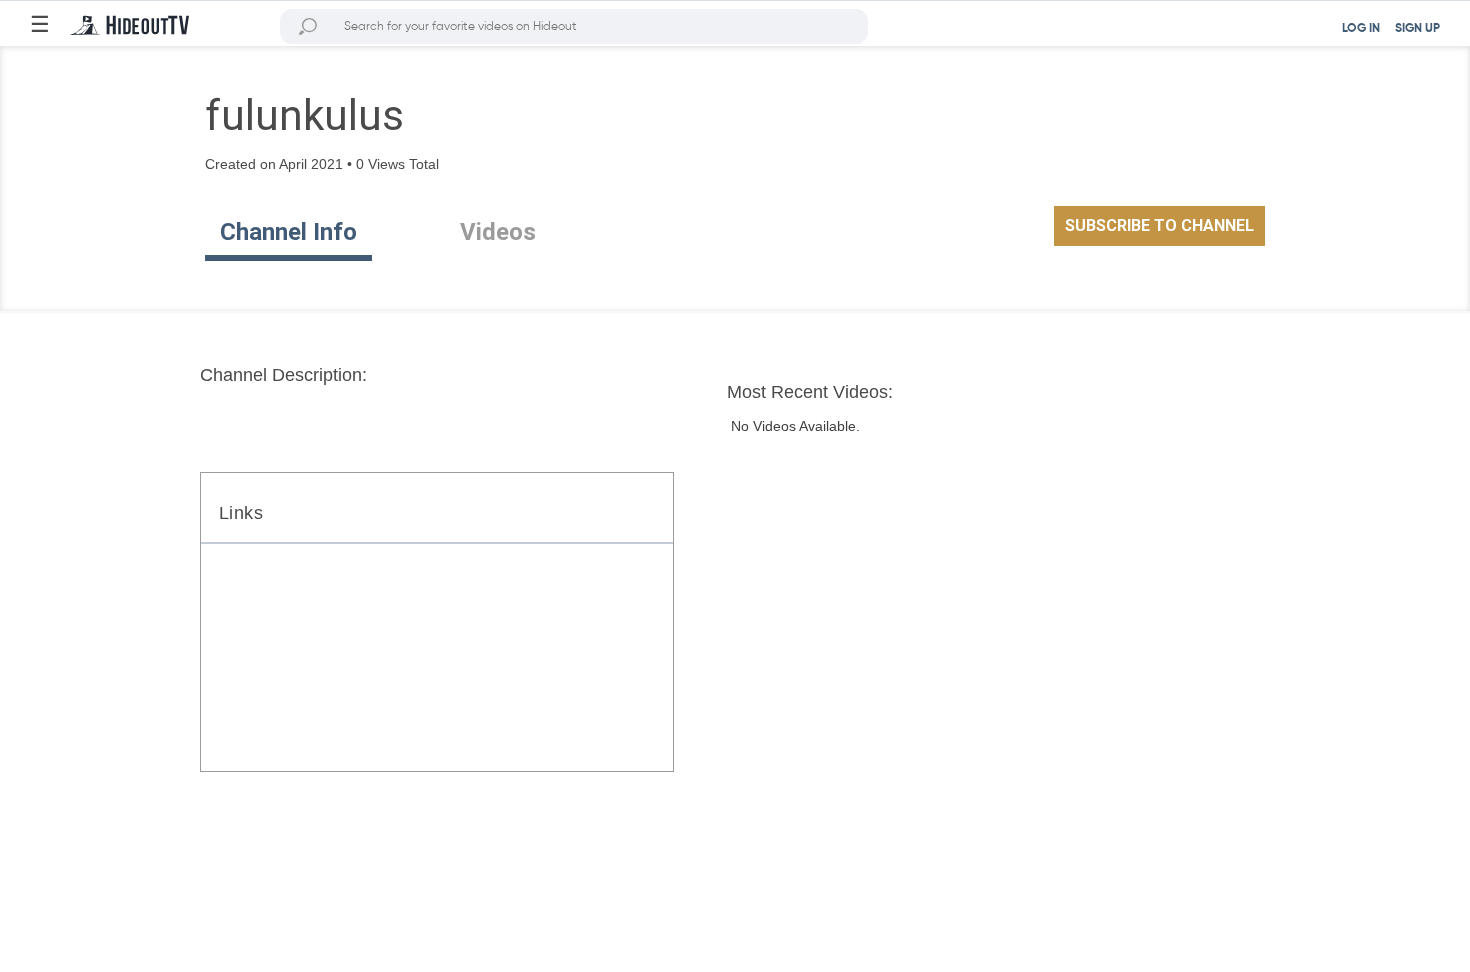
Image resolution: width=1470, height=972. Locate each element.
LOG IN (1361, 29)
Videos (498, 232)
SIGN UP (1417, 29)
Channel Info (288, 232)
